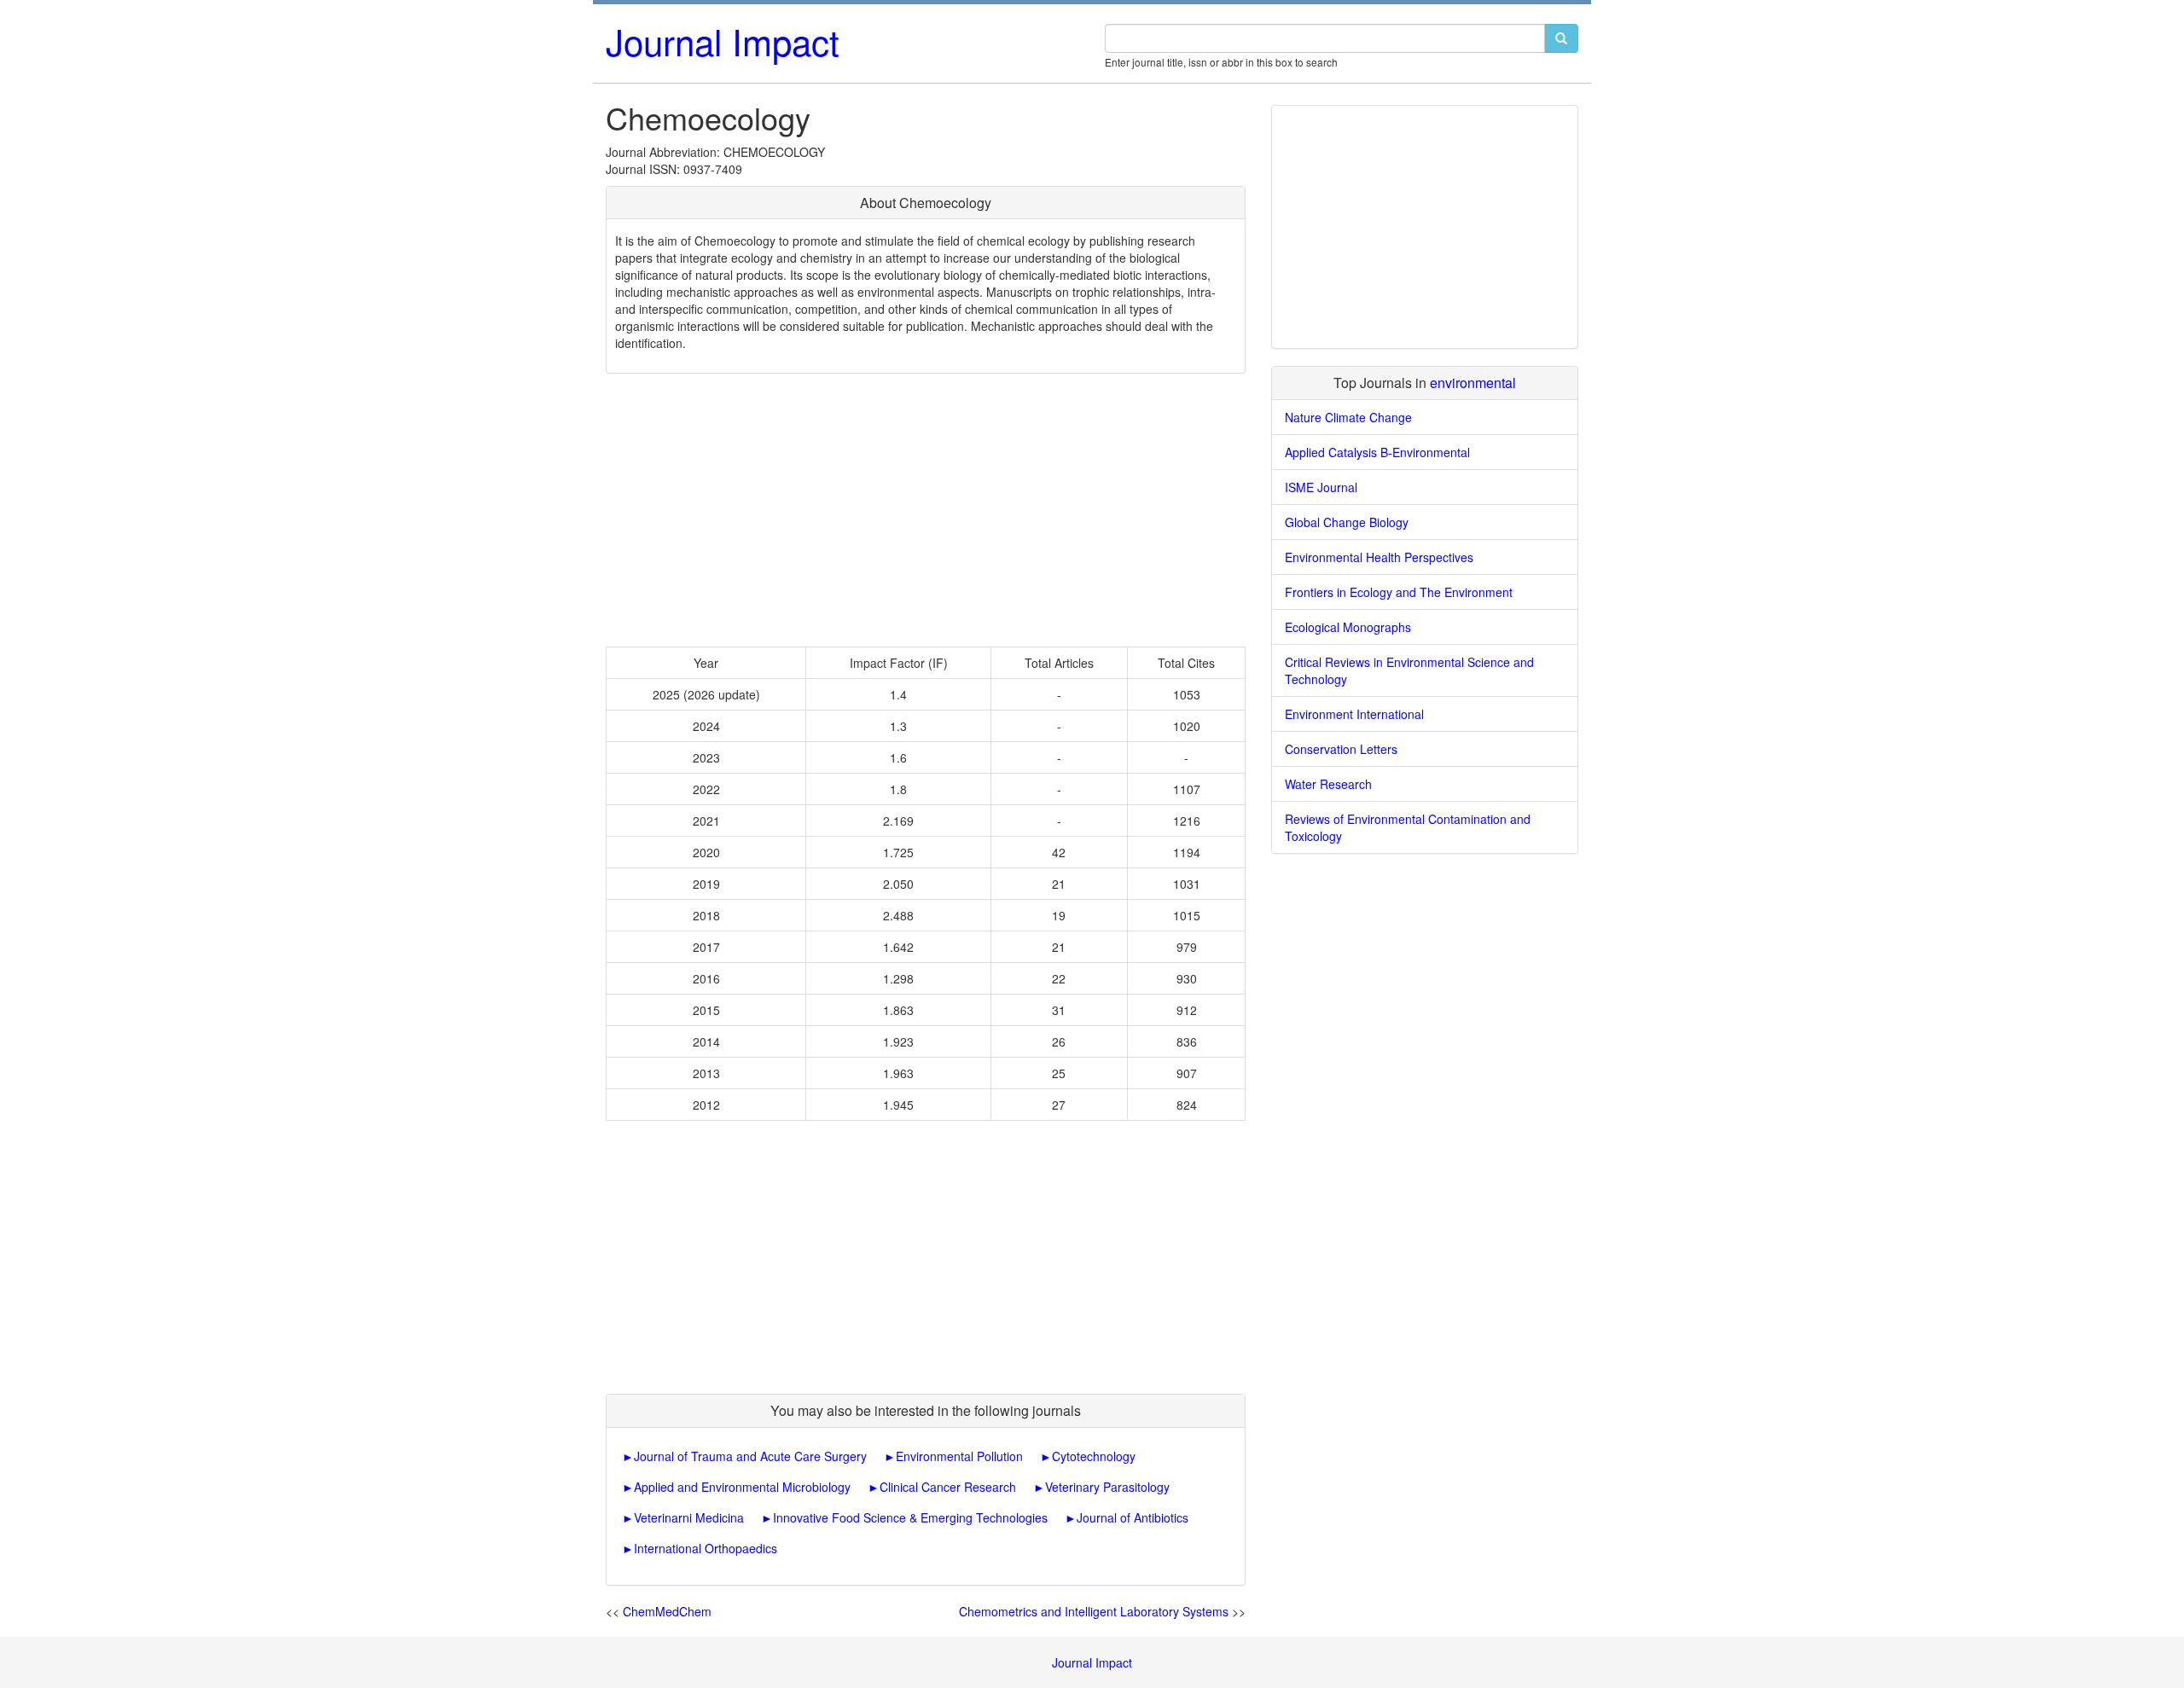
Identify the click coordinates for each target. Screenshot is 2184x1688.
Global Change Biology (1347, 522)
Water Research (1328, 784)
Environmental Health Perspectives (1379, 557)
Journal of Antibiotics (1133, 1517)
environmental (1473, 383)
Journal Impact (723, 41)
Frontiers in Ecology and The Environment (1399, 592)
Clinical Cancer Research (948, 1487)
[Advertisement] (926, 510)
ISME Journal (1321, 487)
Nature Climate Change (1348, 417)
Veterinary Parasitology (1107, 1487)
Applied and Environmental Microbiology (742, 1487)
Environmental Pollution (959, 1456)
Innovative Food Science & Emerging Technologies (910, 1517)
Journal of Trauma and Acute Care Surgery (750, 1456)
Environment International (1354, 714)
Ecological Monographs (1348, 627)
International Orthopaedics (706, 1548)
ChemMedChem (667, 1611)
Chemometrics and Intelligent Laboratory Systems (1094, 1611)
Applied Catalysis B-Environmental (1377, 452)
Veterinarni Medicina (689, 1517)
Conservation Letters (1341, 749)
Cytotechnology (1094, 1456)
